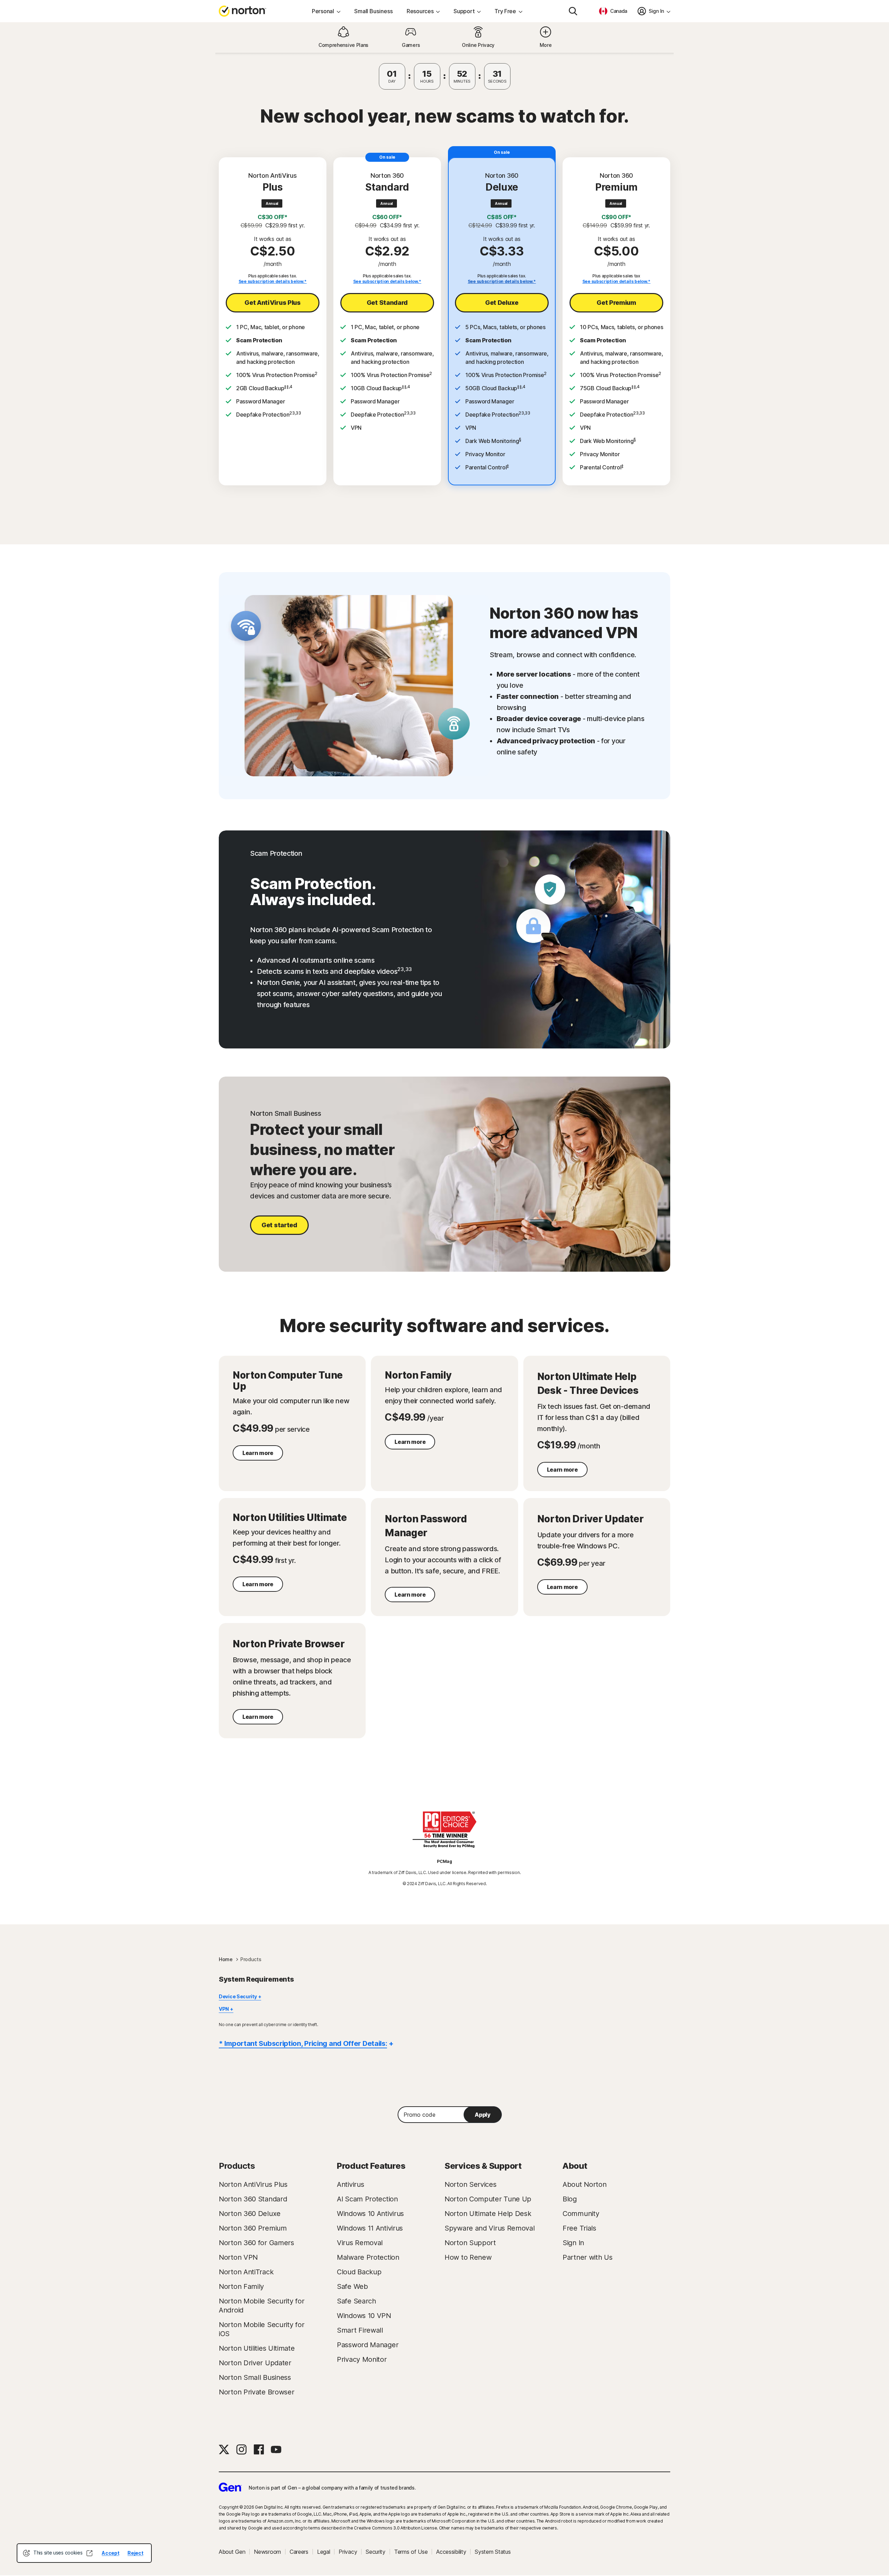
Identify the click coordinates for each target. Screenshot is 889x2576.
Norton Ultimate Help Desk (488, 2214)
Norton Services (471, 2184)
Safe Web (352, 2286)
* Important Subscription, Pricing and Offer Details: (303, 2043)
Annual (272, 203)
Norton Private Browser (256, 2392)
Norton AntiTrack (246, 2272)
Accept (110, 2553)
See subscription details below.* (273, 281)
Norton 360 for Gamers (256, 2243)
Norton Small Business (255, 2377)
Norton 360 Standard (253, 2199)
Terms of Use (411, 2552)
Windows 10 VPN (364, 2316)
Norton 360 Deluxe (250, 2214)
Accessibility (451, 2552)
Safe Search (356, 2301)
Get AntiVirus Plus (273, 303)
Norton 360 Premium (253, 2228)
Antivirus (350, 2184)
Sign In (573, 2243)
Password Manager (368, 2345)
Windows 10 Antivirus (370, 2214)
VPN (224, 2009)
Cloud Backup (359, 2272)
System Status (493, 2552)
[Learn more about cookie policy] (89, 2553)
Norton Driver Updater (255, 2363)
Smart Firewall (360, 2330)
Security (376, 2552)
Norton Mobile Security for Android (261, 2306)
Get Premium (616, 303)
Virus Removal (360, 2243)
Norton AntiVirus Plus (253, 2184)
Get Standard (387, 303)
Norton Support (470, 2243)
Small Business (373, 11)
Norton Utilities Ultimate (257, 2348)
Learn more (258, 1453)
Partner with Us (588, 2257)
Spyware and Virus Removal (490, 2228)
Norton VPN (238, 2257)
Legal (324, 2552)
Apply (483, 2115)
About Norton (584, 2184)
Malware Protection (368, 2257)
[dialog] (84, 2553)
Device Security (238, 1996)
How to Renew (468, 2257)
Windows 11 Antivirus (370, 2228)
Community (581, 2214)
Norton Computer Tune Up (488, 2199)
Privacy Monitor (362, 2359)
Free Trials (579, 2228)
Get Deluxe (502, 303)
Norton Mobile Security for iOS (261, 2329)
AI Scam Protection (367, 2199)
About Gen (232, 2552)
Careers (299, 2552)
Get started (279, 1225)
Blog (570, 2199)
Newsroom (267, 2552)
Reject (135, 2553)
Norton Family (241, 2286)
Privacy (348, 2552)
